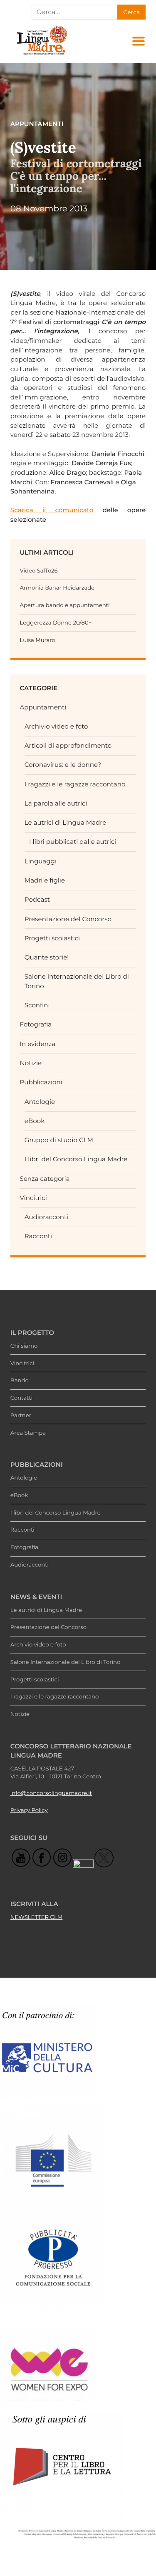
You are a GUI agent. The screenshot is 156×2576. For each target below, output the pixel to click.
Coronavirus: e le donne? (63, 765)
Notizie (31, 1063)
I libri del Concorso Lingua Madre (76, 1159)
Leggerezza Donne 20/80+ (56, 623)
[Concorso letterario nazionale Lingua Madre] (42, 55)
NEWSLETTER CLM (37, 1917)
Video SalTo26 (38, 571)
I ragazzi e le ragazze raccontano (75, 784)
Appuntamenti (43, 707)
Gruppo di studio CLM (59, 1140)
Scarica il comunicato (52, 510)
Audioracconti (46, 1217)
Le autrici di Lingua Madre (65, 822)
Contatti (21, 1398)
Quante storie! (47, 957)
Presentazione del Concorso (68, 919)
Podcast (37, 899)
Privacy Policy (29, 1810)
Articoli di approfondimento (68, 745)
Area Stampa (28, 1433)
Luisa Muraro (37, 640)
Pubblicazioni (41, 1082)
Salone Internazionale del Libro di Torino (65, 1662)
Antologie (40, 1102)
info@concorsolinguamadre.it (51, 1793)
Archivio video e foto (56, 726)
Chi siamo (24, 1346)
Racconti (38, 1236)
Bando (20, 1381)
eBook (35, 1121)
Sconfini (37, 1005)
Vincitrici (33, 1198)
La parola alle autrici (56, 803)
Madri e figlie (45, 880)
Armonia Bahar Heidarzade (57, 588)
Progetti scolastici (52, 938)
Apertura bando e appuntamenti (64, 605)
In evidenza (37, 1044)
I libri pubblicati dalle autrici (73, 842)
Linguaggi (41, 861)
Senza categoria (45, 1179)
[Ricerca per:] (75, 12)
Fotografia (36, 1024)
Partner (21, 1416)
